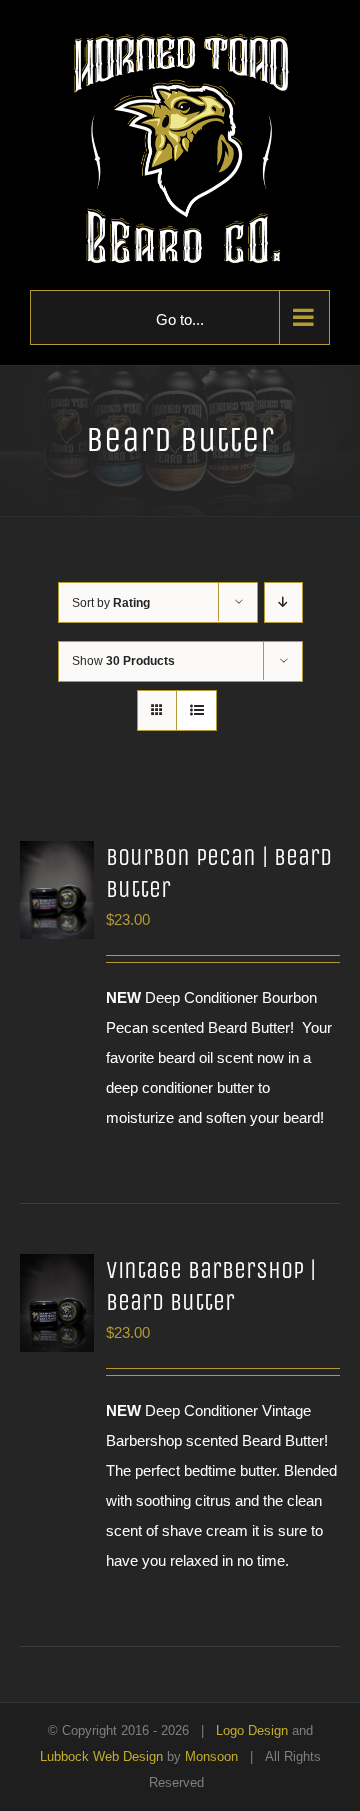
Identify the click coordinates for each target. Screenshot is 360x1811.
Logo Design (252, 1730)
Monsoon (211, 1756)
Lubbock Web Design (101, 1756)
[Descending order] (283, 602)
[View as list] (196, 710)
